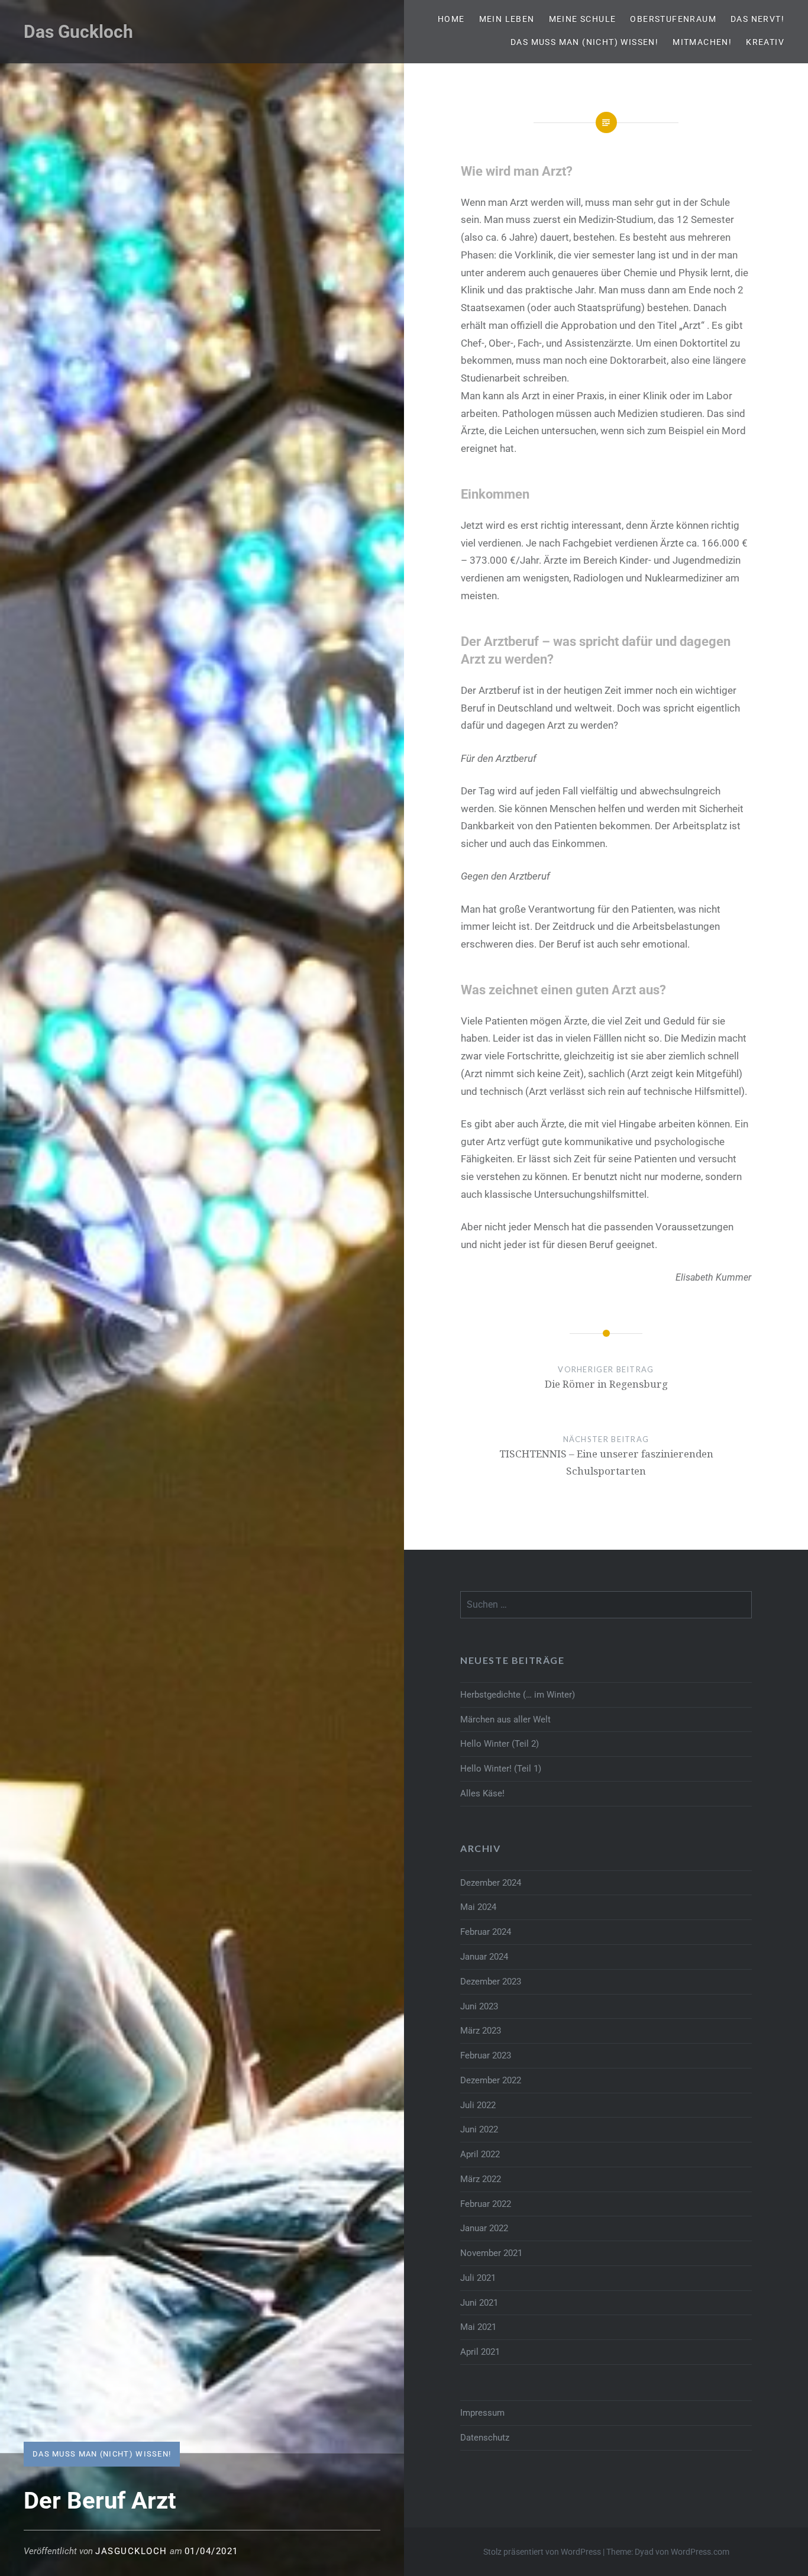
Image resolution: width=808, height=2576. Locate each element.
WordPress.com (700, 2552)
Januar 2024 (484, 1957)
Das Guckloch (78, 32)
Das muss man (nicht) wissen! (584, 42)
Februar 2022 (486, 2204)
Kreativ (765, 42)
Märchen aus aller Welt (505, 1720)
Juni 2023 (479, 2006)
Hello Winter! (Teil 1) (501, 1769)
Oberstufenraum (673, 19)
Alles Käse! (482, 1793)
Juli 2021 (478, 2278)
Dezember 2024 (491, 1883)
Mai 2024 (478, 1907)
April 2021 (480, 2352)
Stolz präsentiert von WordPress (542, 2552)
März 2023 (481, 2031)
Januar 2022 (484, 2228)
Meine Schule (583, 19)
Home (451, 19)
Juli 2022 (478, 2105)
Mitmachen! (702, 42)
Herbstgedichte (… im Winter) (518, 1695)
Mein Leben (507, 19)
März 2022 (481, 2179)
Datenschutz (485, 2438)
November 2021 (491, 2253)
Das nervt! (757, 19)
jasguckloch (131, 2551)
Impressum (482, 2413)
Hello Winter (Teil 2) (500, 1744)
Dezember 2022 (491, 2080)
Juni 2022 (479, 2129)
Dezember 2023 (491, 1982)
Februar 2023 (486, 2055)
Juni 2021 (479, 2303)
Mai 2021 (478, 2327)
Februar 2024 (486, 1932)
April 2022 (480, 2154)
